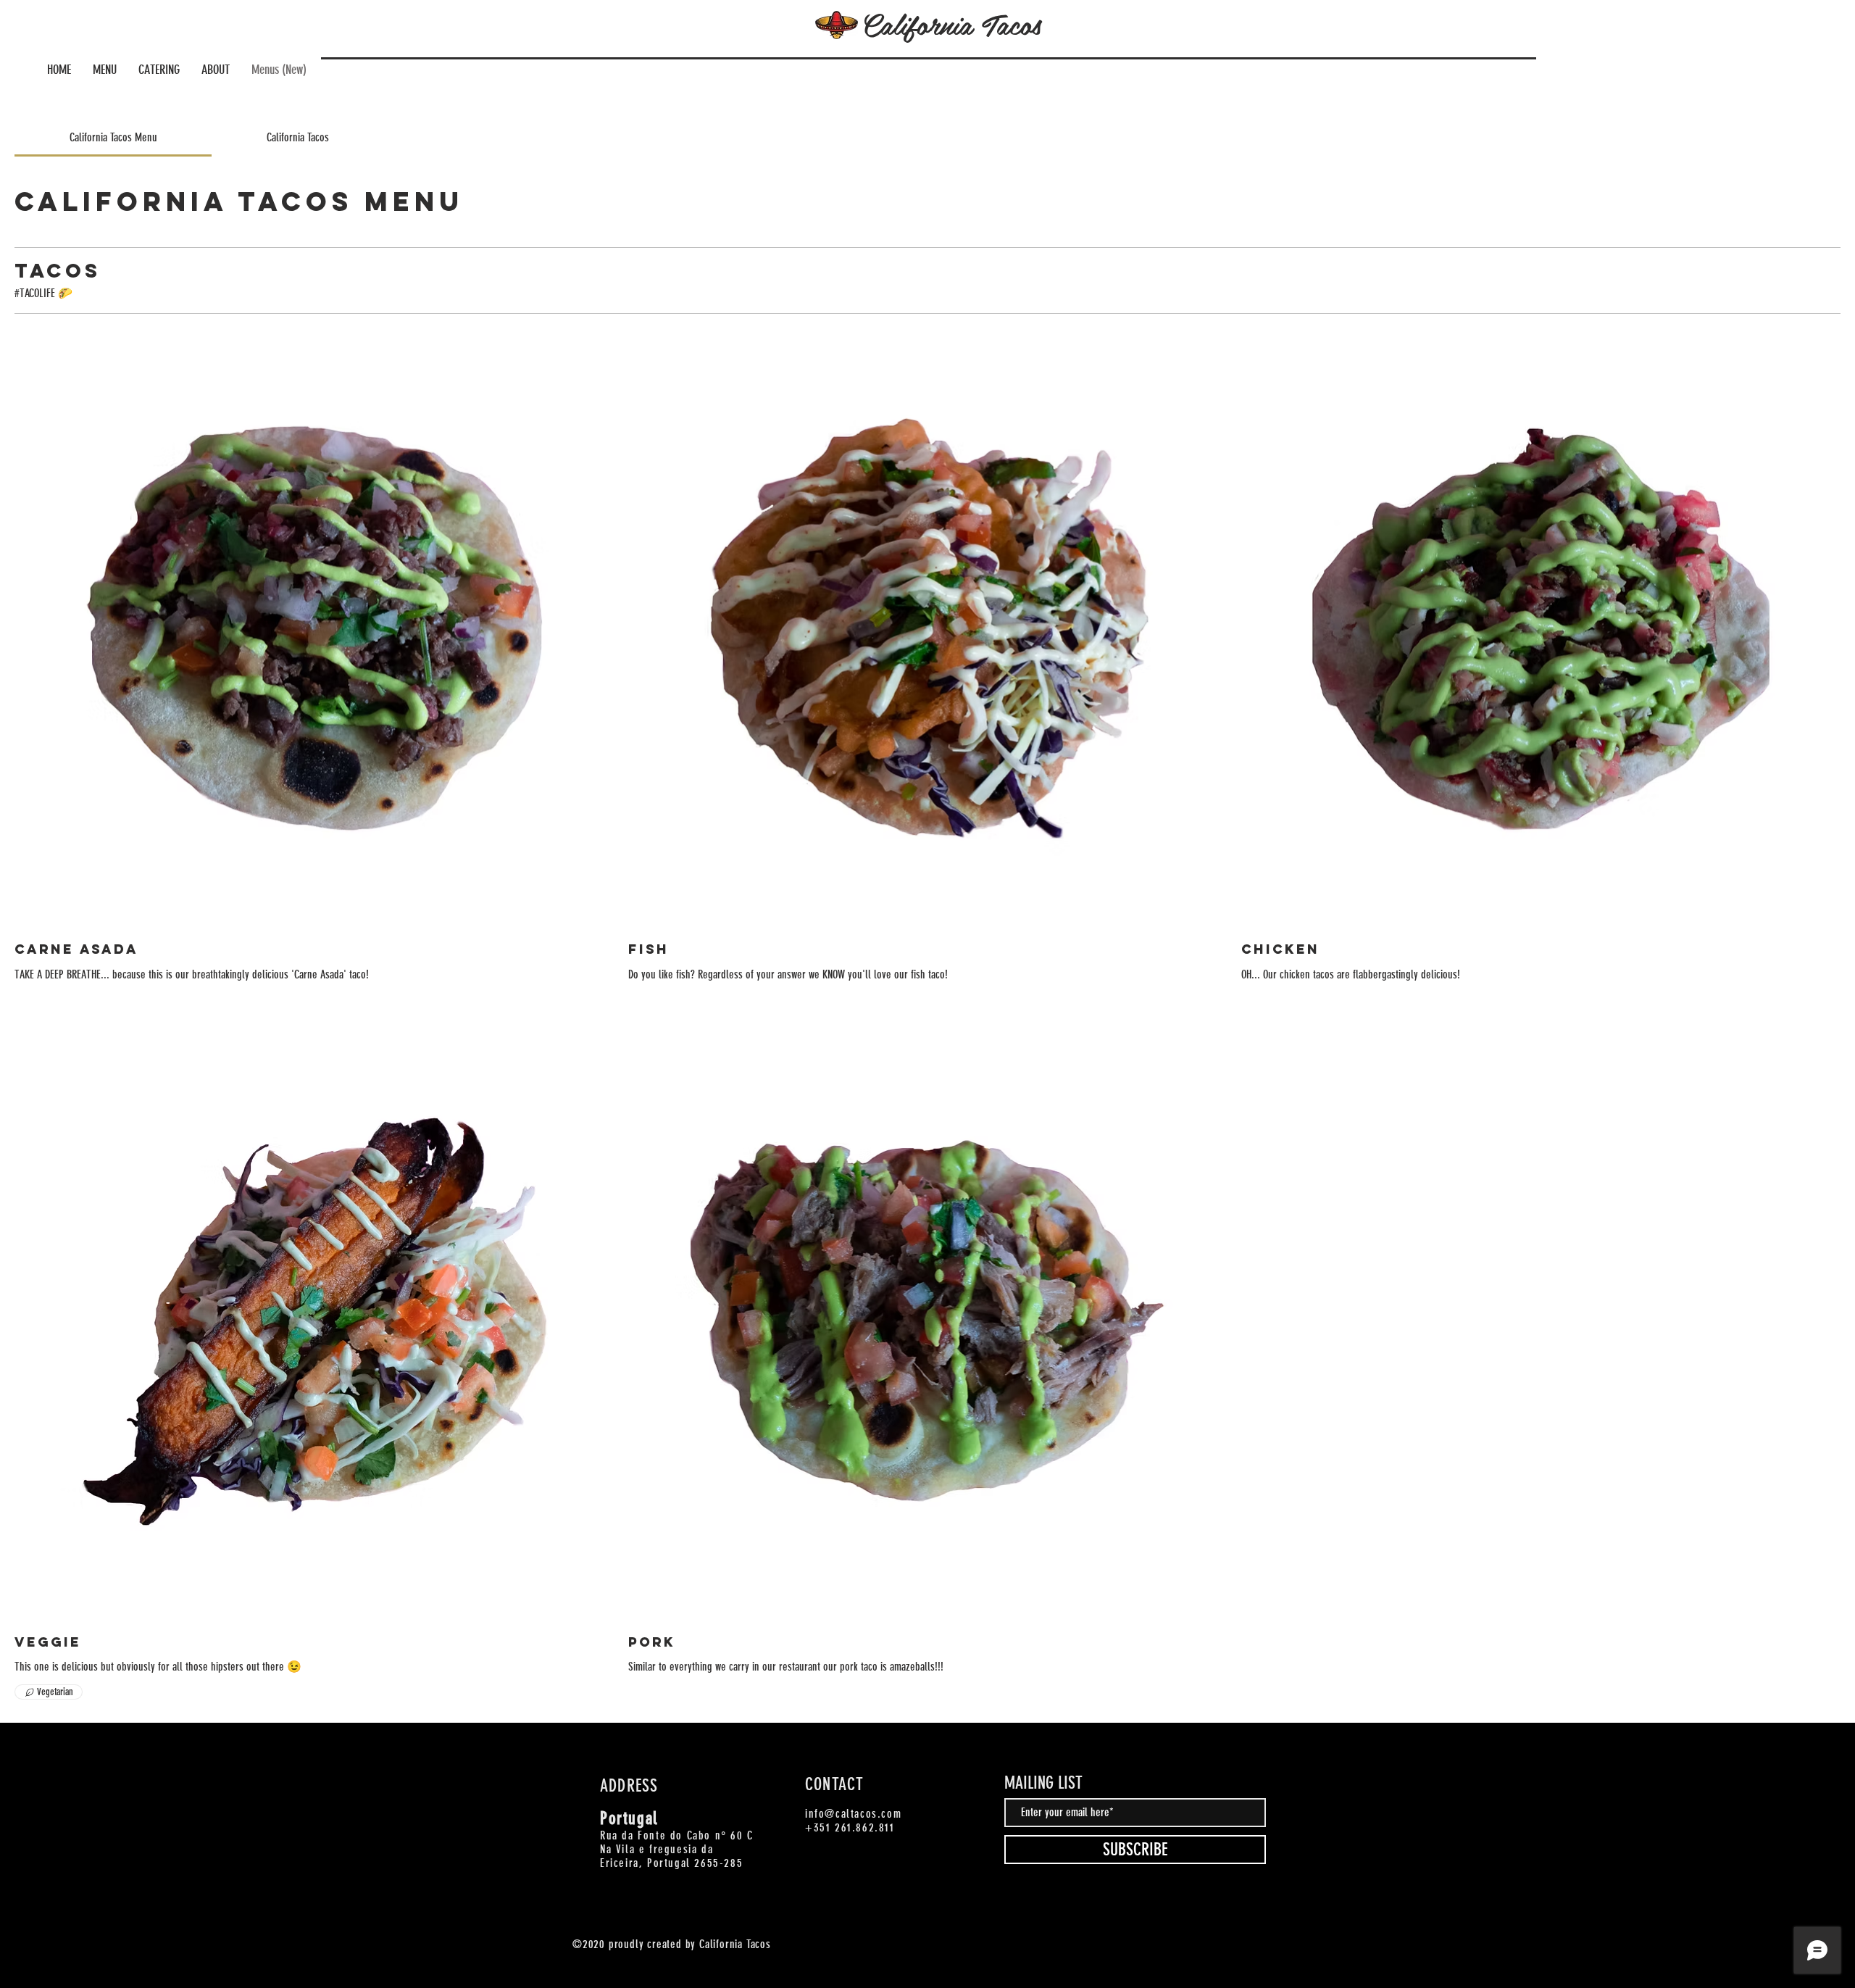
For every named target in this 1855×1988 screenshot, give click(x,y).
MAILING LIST (1043, 1783)
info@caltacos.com (853, 1814)
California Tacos (951, 23)
